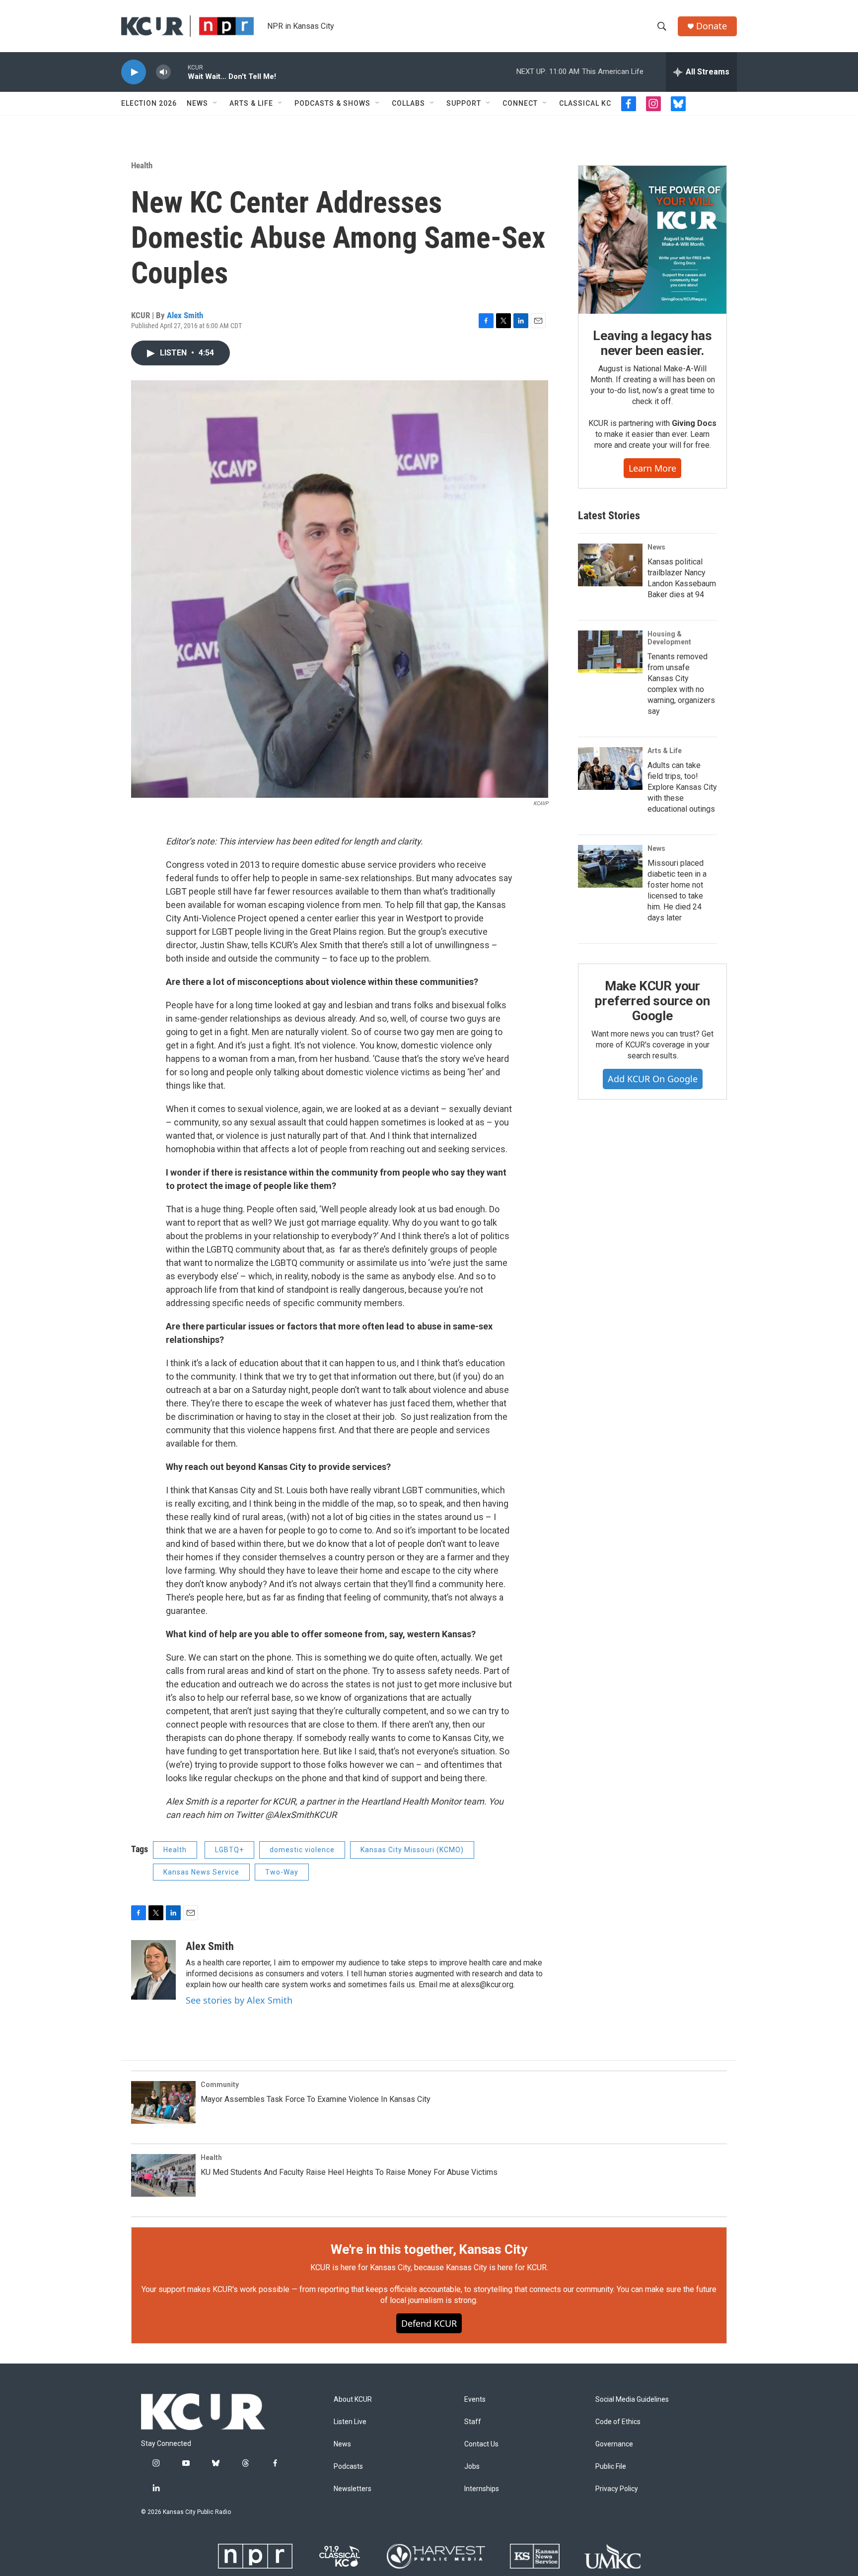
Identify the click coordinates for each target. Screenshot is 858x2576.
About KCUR (353, 2400)
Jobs (472, 2467)
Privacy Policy (617, 2489)
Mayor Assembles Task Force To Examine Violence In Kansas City (316, 2099)
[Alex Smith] (153, 1970)
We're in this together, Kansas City (429, 2249)
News (197, 103)
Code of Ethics (618, 2422)
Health (142, 165)
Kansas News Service (201, 1872)
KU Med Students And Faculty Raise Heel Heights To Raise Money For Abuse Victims (349, 2172)
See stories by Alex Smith (239, 2000)
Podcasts (348, 2467)
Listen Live (350, 2422)
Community (220, 2085)
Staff (473, 2422)
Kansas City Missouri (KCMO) (412, 1850)
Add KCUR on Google (653, 1079)
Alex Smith (185, 315)
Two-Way (282, 1872)
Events (475, 2400)
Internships (482, 2489)
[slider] (179, 72)
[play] (134, 72)
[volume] (163, 72)
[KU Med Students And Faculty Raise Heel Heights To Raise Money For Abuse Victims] (163, 2175)
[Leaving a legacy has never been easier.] (652, 240)
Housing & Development (669, 638)
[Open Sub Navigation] (215, 103)
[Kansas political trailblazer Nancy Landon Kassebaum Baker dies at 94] (610, 565)
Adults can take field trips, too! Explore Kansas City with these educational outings (682, 787)
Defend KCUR (429, 2323)
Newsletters (353, 2489)
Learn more (652, 468)
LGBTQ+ (229, 1850)
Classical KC (585, 103)
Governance (614, 2444)
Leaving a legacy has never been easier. (652, 343)
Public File (611, 2467)
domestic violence (302, 1850)
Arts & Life (251, 103)
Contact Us (481, 2444)
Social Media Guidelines (632, 2400)
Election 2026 (149, 103)
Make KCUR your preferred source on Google (652, 1001)
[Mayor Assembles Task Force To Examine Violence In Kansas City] (163, 2102)
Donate (712, 26)
